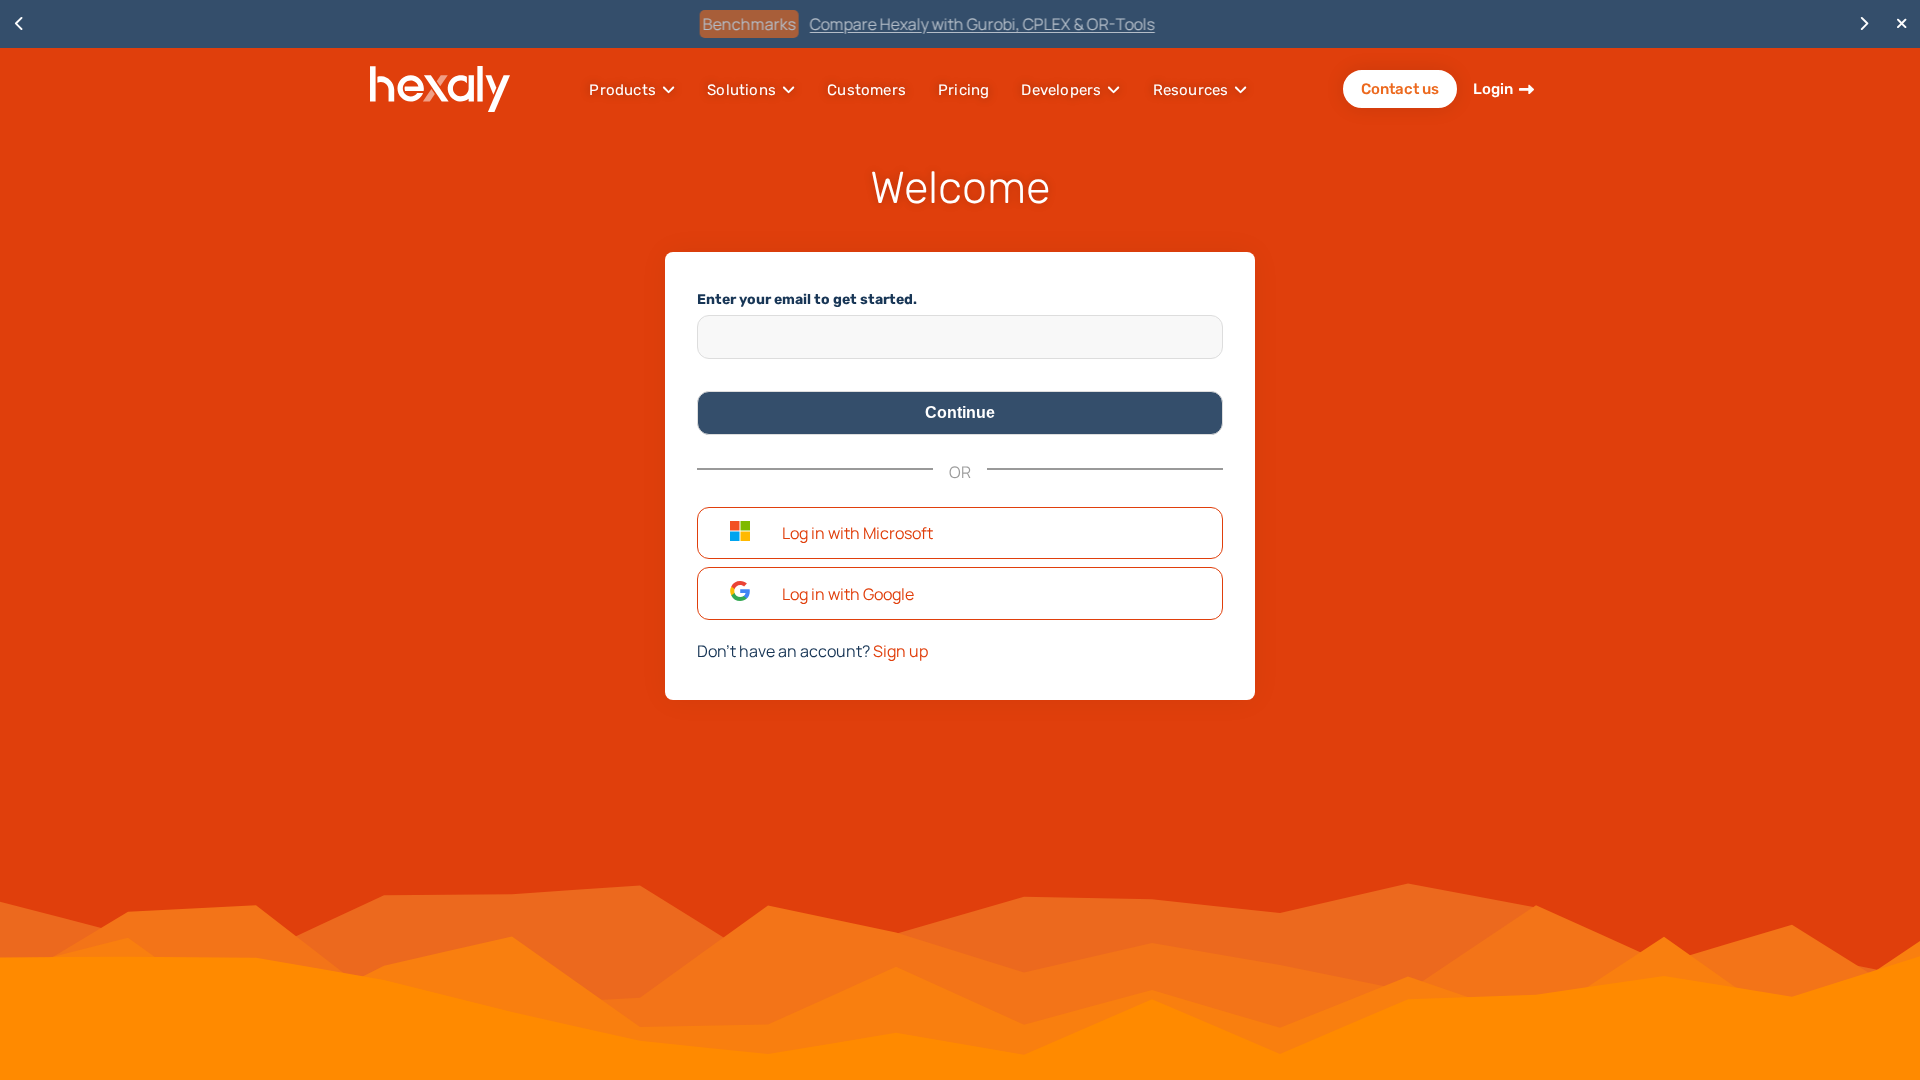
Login (1493, 89)
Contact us (1400, 89)
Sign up (900, 651)
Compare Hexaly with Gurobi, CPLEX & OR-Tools (1000, 24)
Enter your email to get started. (807, 299)
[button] (960, 533)
